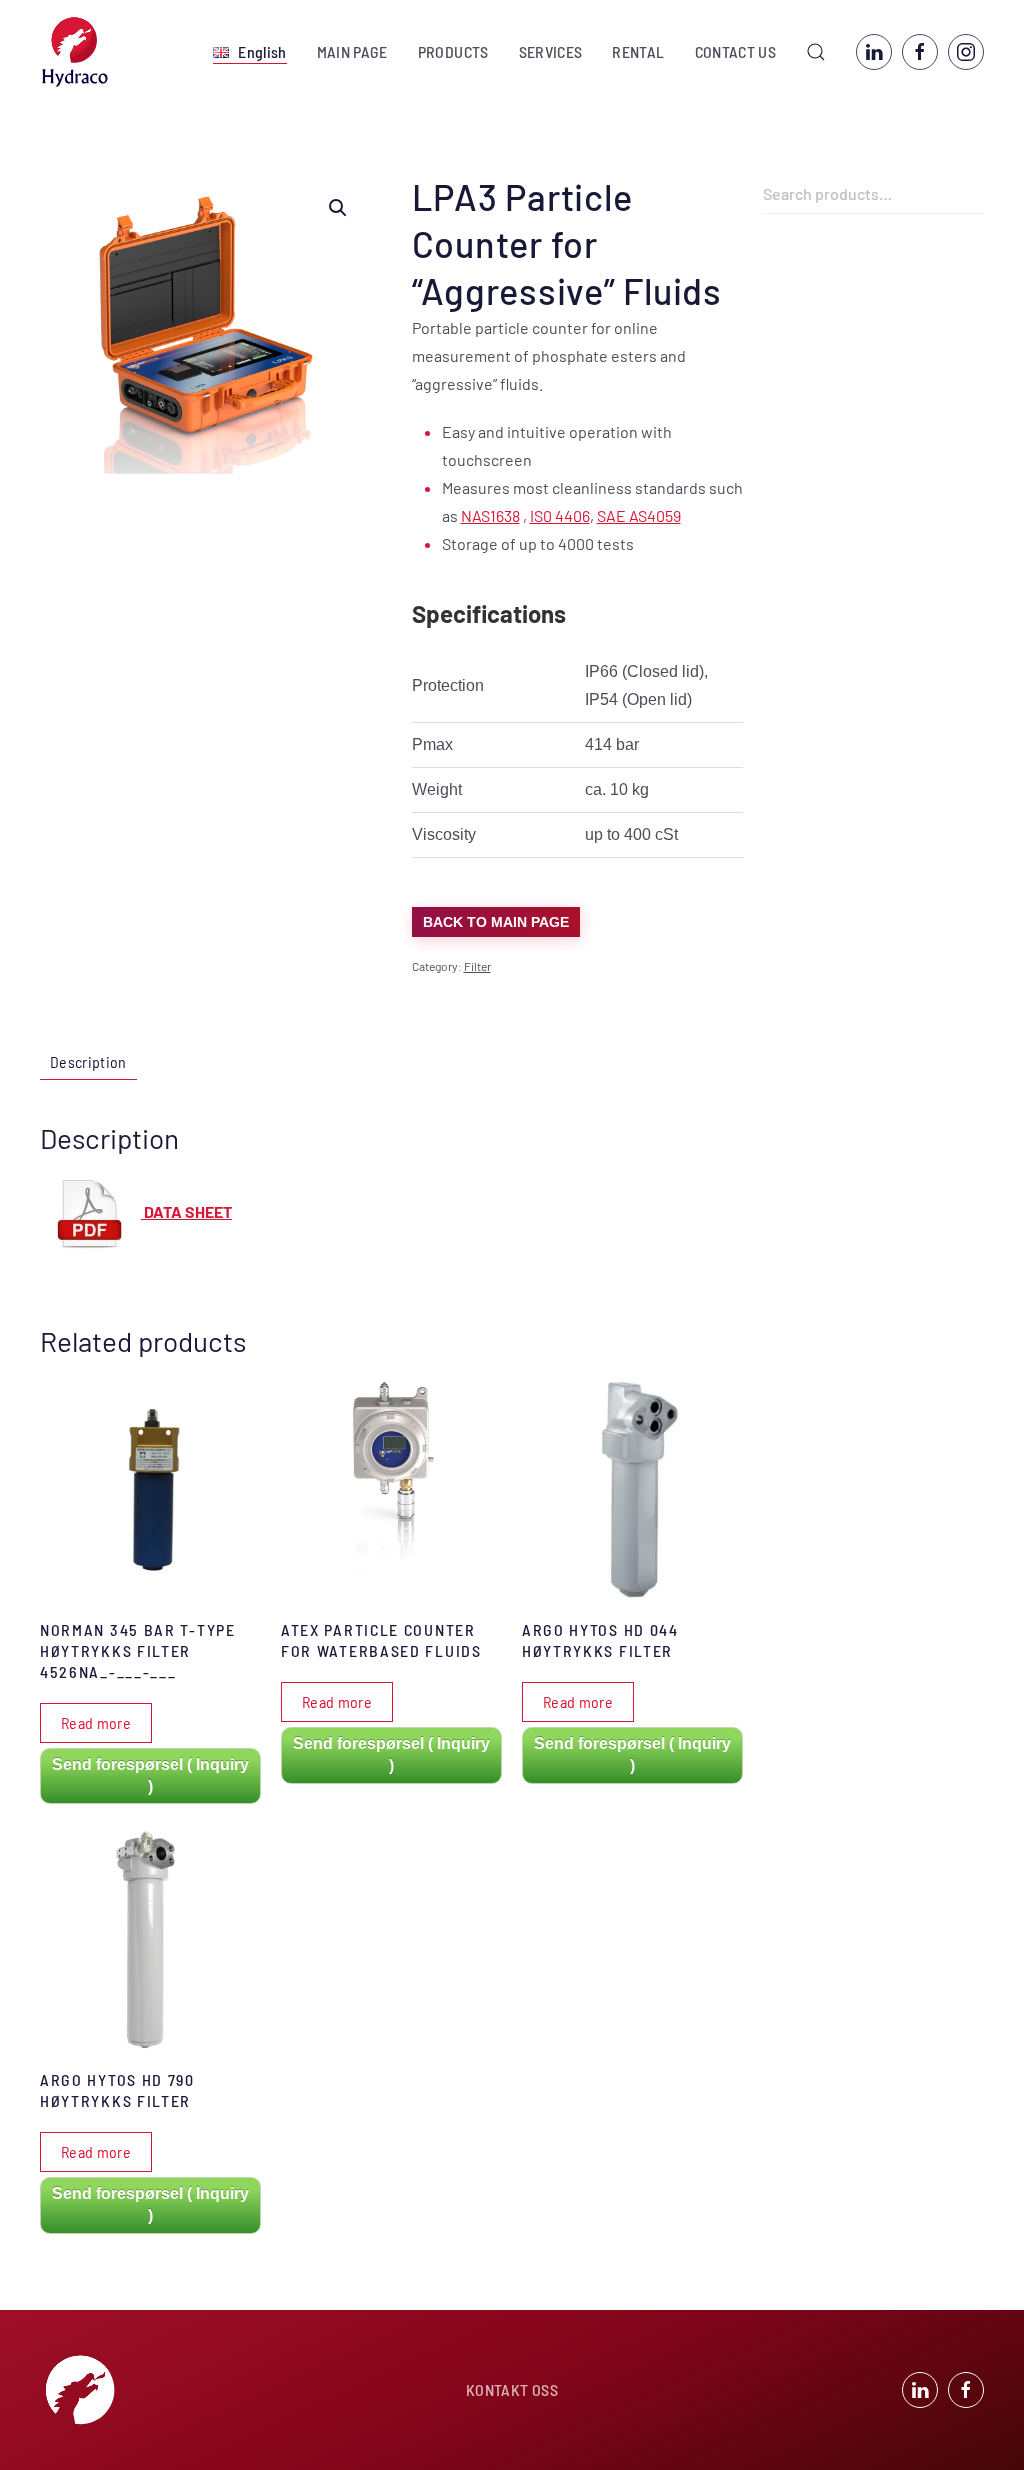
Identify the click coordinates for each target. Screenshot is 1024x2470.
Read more (96, 1722)
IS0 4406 (560, 515)
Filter (477, 966)
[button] (249, 52)
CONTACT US (736, 51)
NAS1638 (490, 515)
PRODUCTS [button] (453, 51)
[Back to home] (75, 52)
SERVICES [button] (551, 51)
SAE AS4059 (639, 515)
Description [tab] (88, 1061)
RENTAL (638, 51)
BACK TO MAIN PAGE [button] (496, 922)
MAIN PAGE (352, 51)
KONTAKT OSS (512, 2389)
